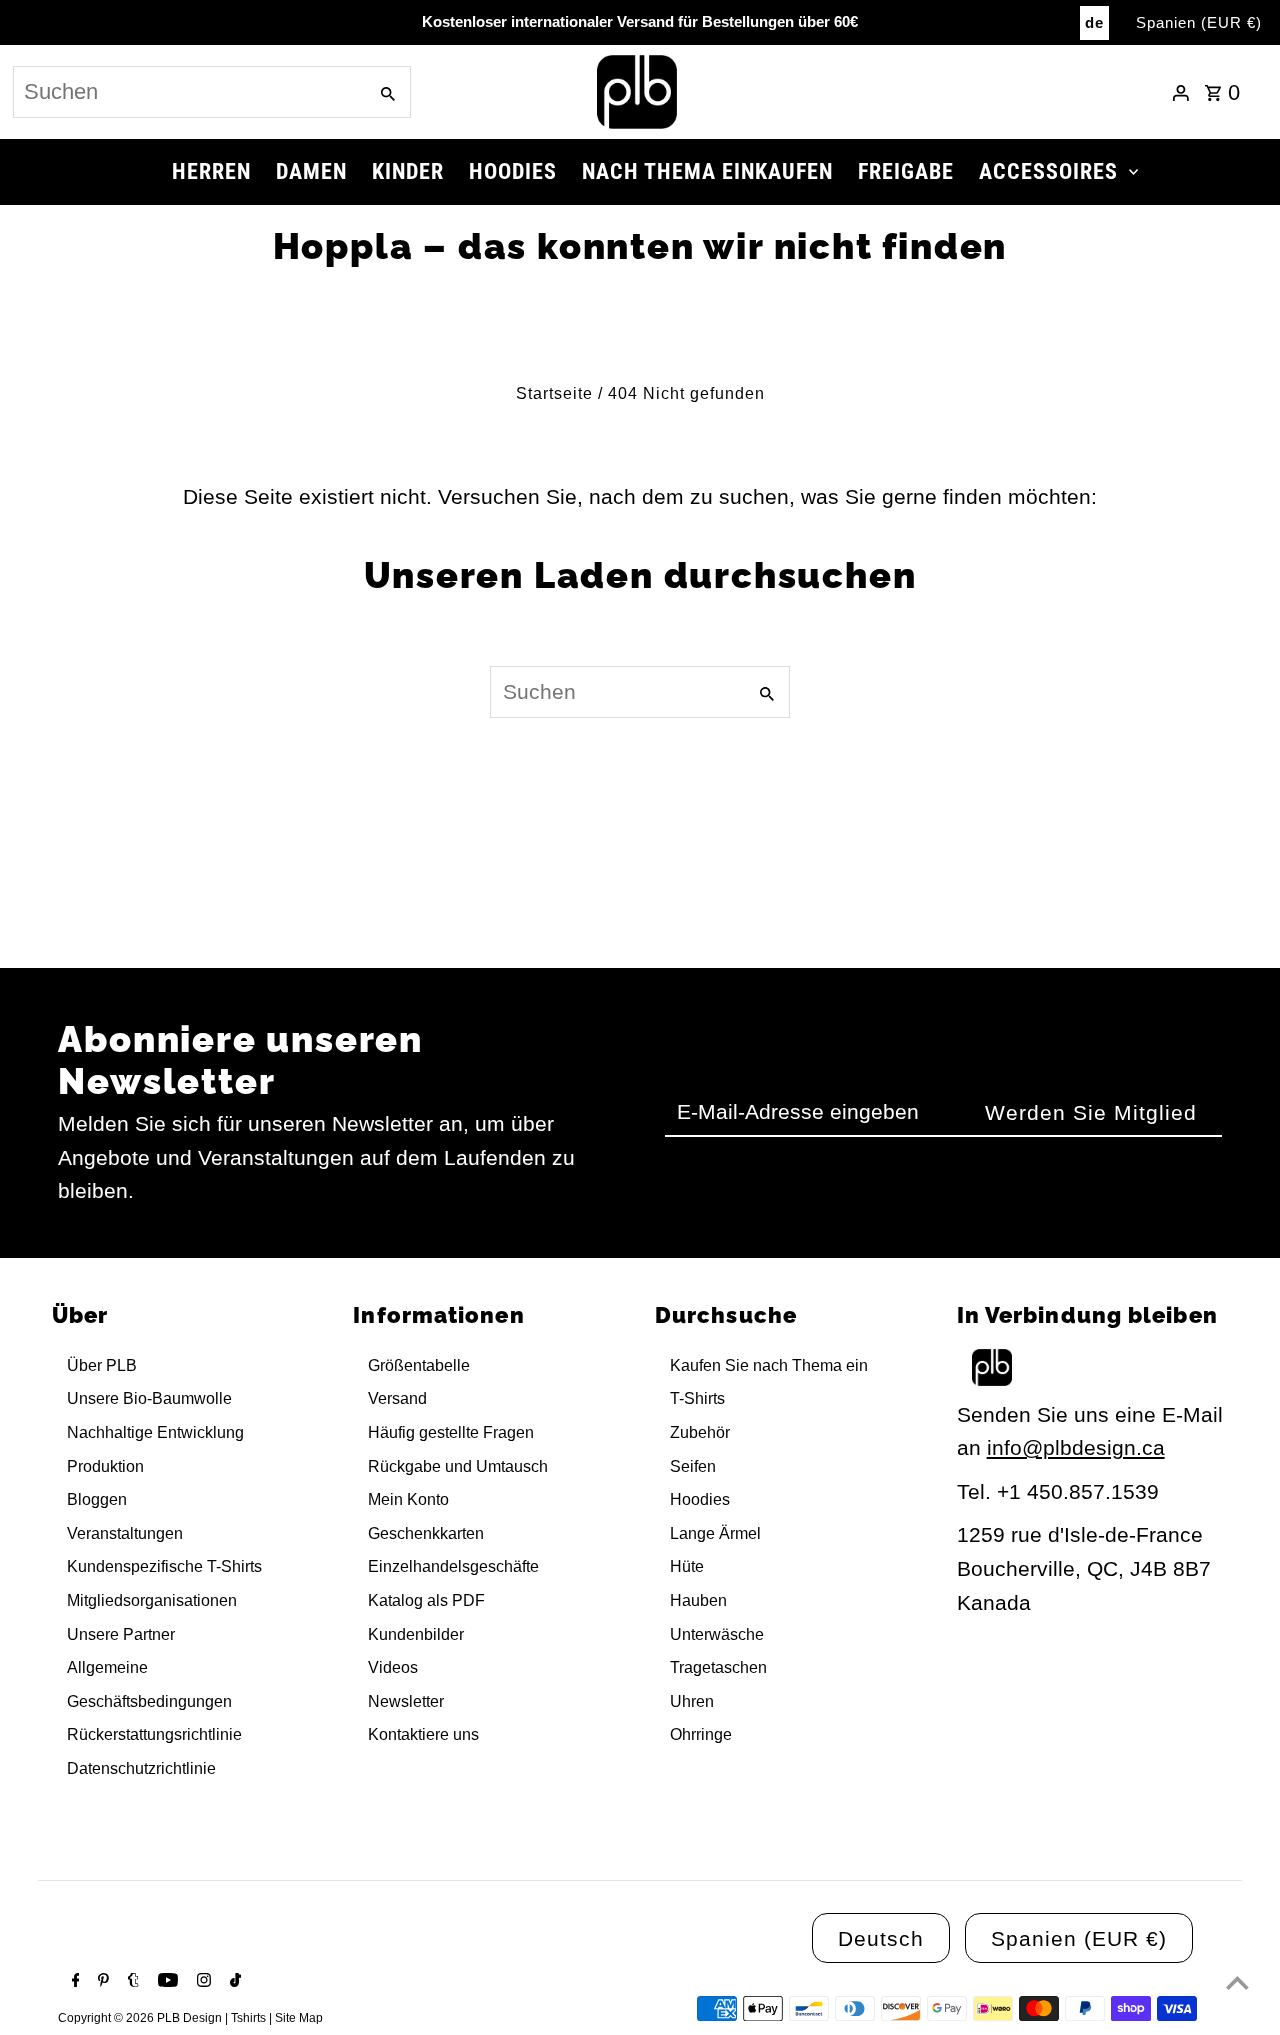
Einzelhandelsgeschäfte (453, 1566)
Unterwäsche (717, 1634)
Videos (393, 1667)
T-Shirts (697, 1398)
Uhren (692, 1701)
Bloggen (97, 1499)
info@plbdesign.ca (1076, 1447)
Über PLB (102, 1365)
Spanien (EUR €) (1199, 22)
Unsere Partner (121, 1634)
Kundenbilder (416, 1634)
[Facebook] (73, 1982)
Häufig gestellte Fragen (451, 1432)
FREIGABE (906, 171)
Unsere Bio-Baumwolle (149, 1398)
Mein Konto (408, 1499)
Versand (397, 1398)
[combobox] (188, 92)
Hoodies (700, 1499)
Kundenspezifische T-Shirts (164, 1566)
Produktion (105, 1466)
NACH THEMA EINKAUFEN (707, 171)
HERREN (211, 171)
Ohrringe (701, 1734)
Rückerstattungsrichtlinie (154, 1734)
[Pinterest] (101, 1982)
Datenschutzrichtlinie (141, 1768)
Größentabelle (419, 1365)
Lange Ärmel (715, 1533)
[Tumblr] (131, 1982)
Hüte (687, 1566)
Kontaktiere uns (423, 1734)
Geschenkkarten (426, 1533)
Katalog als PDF (426, 1600)
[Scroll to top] (1237, 1982)
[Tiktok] (233, 1982)
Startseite (554, 393)
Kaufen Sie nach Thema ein (769, 1365)
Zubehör (700, 1432)
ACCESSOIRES (1048, 171)
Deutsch (881, 1938)
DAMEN (311, 171)
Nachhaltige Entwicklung (155, 1432)
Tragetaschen (718, 1667)
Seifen (693, 1466)
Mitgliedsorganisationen (152, 1600)
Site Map (299, 2018)
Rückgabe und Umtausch (458, 1466)
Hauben (698, 1600)
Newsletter (406, 1701)
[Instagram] (201, 1982)
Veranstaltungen (125, 1533)
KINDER (408, 171)
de (1094, 22)
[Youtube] (165, 1982)
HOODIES (513, 171)
